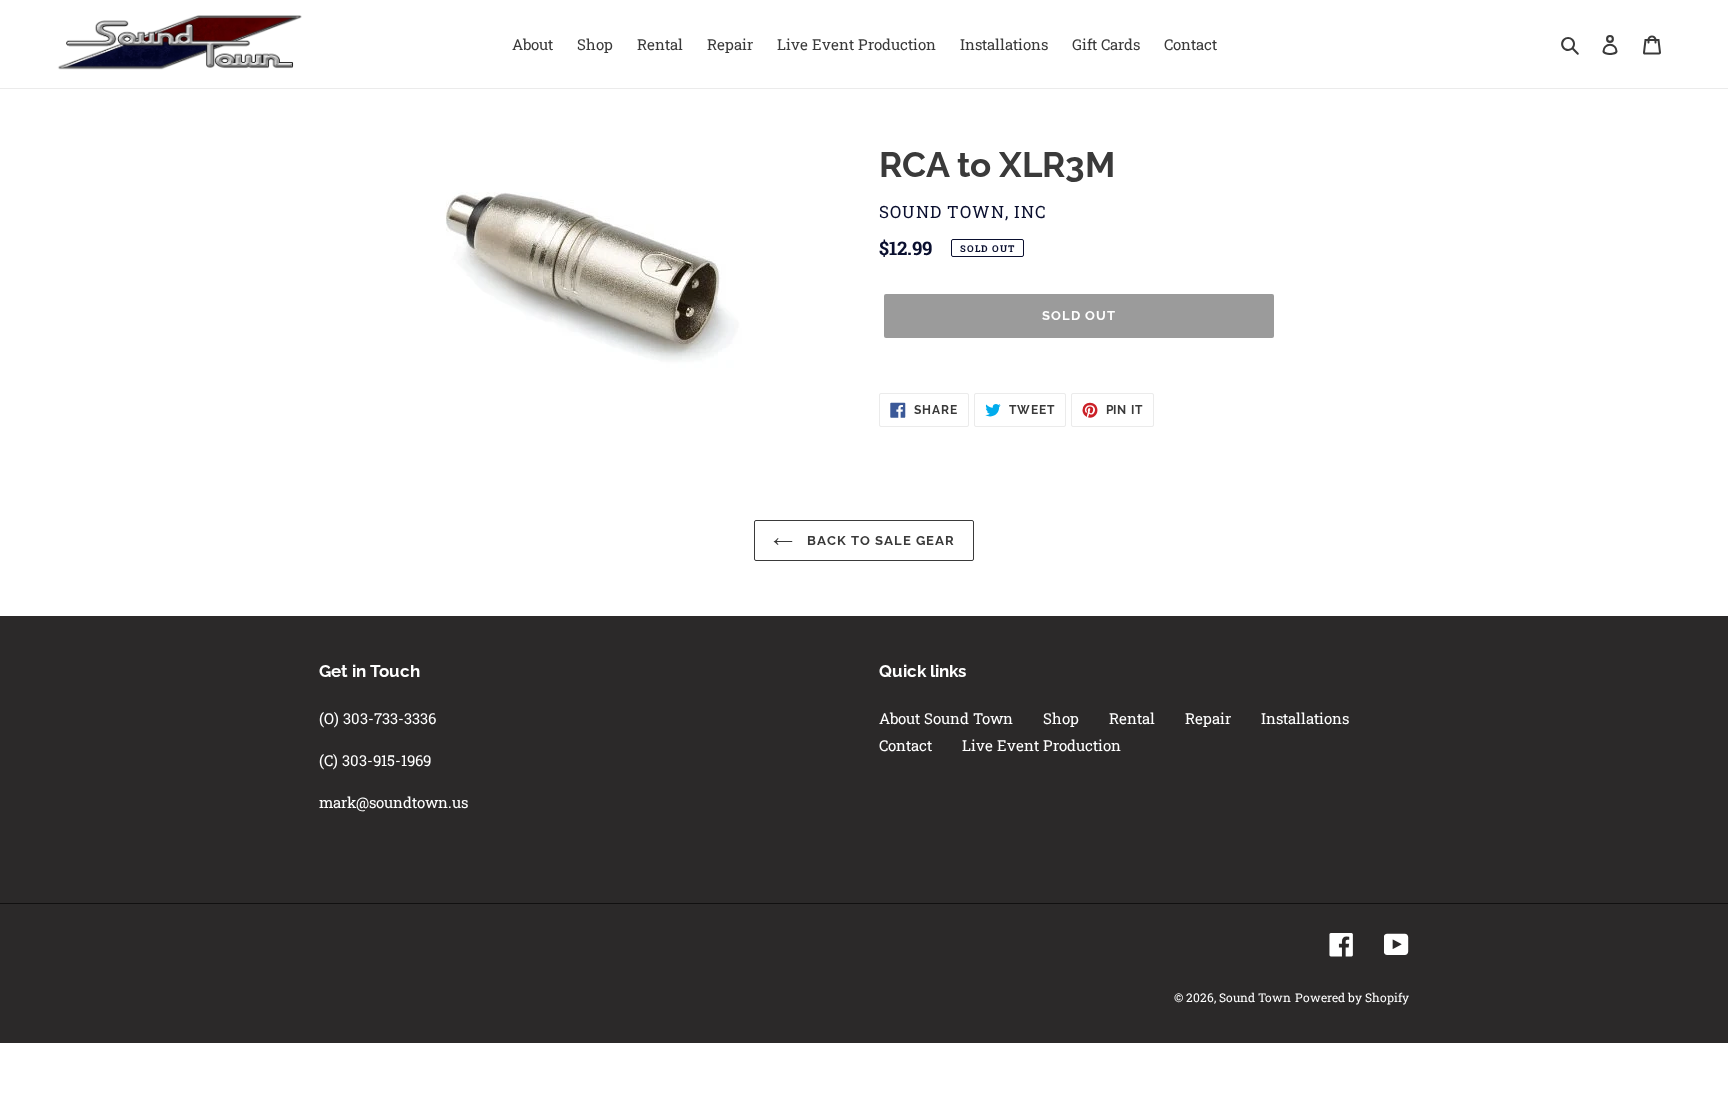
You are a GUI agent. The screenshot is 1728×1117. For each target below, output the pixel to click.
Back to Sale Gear (879, 540)
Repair (1208, 718)
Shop (1061, 718)
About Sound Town (946, 718)
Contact (905, 745)
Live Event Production (1041, 745)
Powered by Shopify (1352, 997)
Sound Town (1255, 997)
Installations (1305, 718)
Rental (1132, 718)
